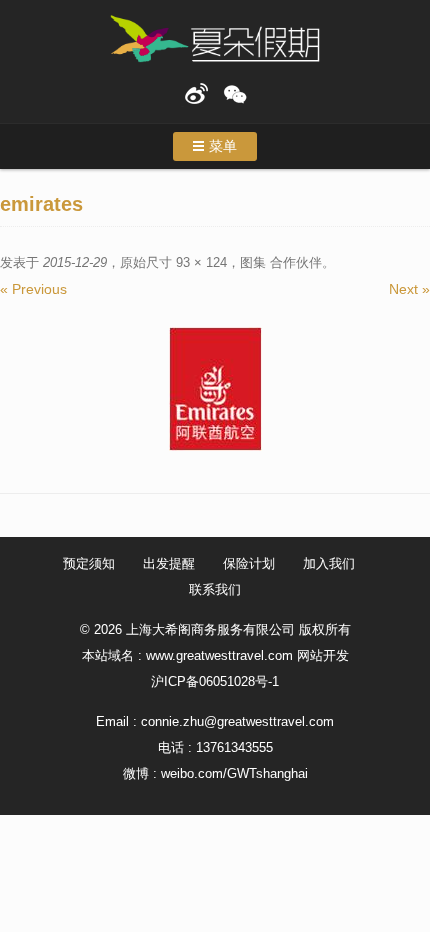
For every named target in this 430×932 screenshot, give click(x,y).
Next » (409, 289)
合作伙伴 (296, 262)
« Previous (33, 289)
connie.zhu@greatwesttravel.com (237, 721)
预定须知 (89, 563)
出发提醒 (169, 563)
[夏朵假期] (215, 39)
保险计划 (249, 563)
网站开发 (323, 655)
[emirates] (215, 389)
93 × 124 (201, 262)
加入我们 (329, 563)
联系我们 (215, 589)
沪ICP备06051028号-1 (215, 681)
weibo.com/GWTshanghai (234, 773)
